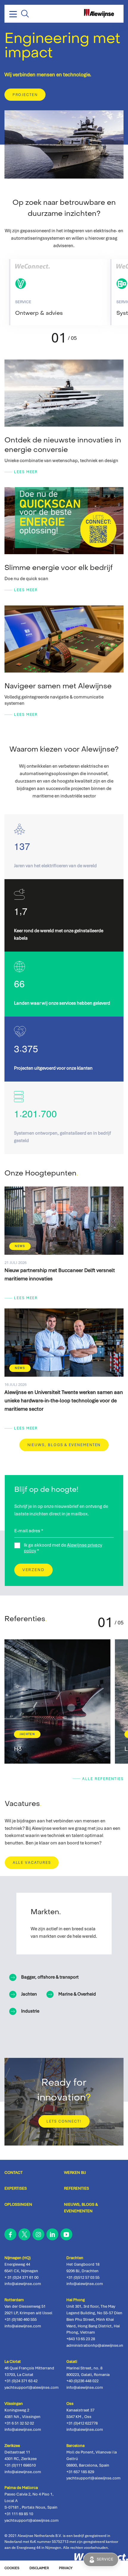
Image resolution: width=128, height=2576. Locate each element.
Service (105, 2559)
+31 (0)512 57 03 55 (83, 2277)
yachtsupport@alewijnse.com (32, 2387)
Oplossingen (18, 2204)
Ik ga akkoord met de (63, 1548)
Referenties (77, 2188)
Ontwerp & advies (59, 292)
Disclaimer (39, 2568)
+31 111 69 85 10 (19, 2514)
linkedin (52, 2234)
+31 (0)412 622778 (82, 2423)
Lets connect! (64, 2121)
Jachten (29, 1994)
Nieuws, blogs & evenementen (64, 1445)
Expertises (16, 2188)
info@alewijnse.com (23, 2284)
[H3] (57, 1701)
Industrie (30, 2011)
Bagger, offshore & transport (50, 1977)
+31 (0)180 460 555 (21, 2319)
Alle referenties (103, 1779)
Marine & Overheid (77, 1994)
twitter (24, 2234)
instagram (38, 2234)
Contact (14, 2172)
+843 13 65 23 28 (81, 2339)
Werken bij (75, 2172)
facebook (10, 2234)
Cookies (12, 2568)
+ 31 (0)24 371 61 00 (21, 2277)
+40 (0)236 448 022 (82, 2381)
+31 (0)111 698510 (20, 2465)
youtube (66, 2234)
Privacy (66, 2568)
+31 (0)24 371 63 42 (21, 2381)
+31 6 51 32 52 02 (19, 2423)
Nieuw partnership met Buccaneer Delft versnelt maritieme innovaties (64, 1247)
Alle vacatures (32, 1863)
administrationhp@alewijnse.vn (95, 2345)
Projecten (25, 95)
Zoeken (25, 14)
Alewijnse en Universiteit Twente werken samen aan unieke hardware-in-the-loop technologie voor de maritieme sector (64, 1374)
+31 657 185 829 (80, 2472)
